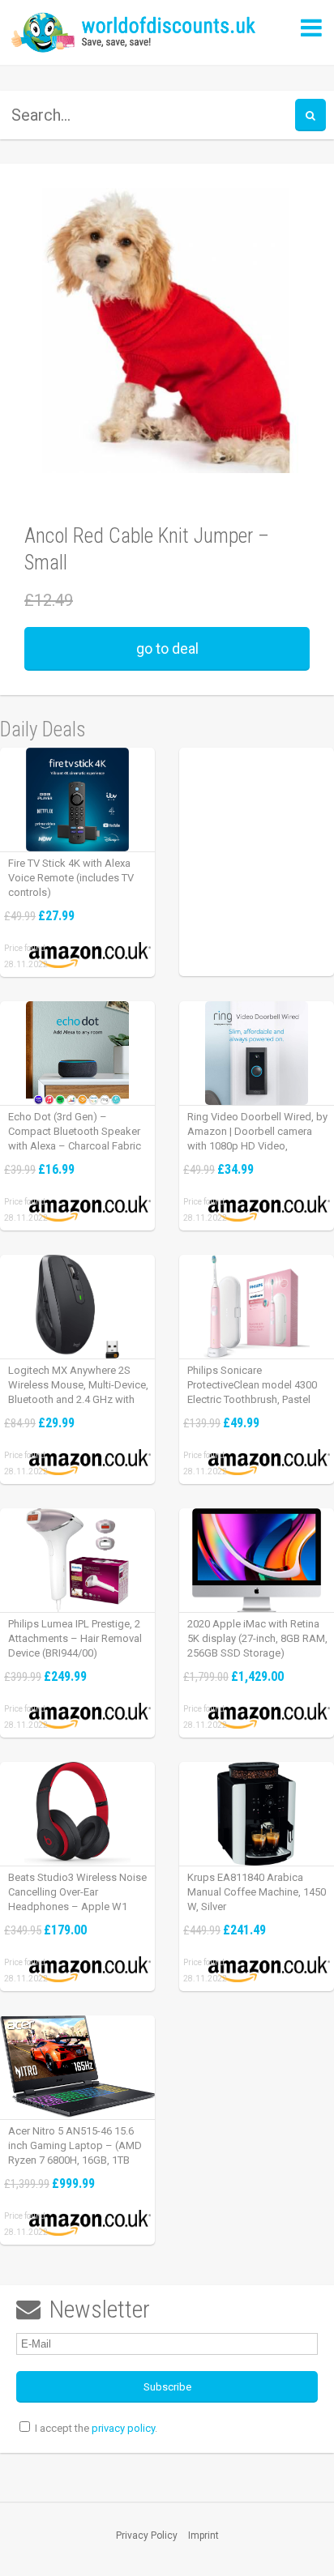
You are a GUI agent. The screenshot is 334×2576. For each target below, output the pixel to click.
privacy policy (123, 2428)
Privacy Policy (147, 2535)
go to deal (167, 648)
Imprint (203, 2535)
